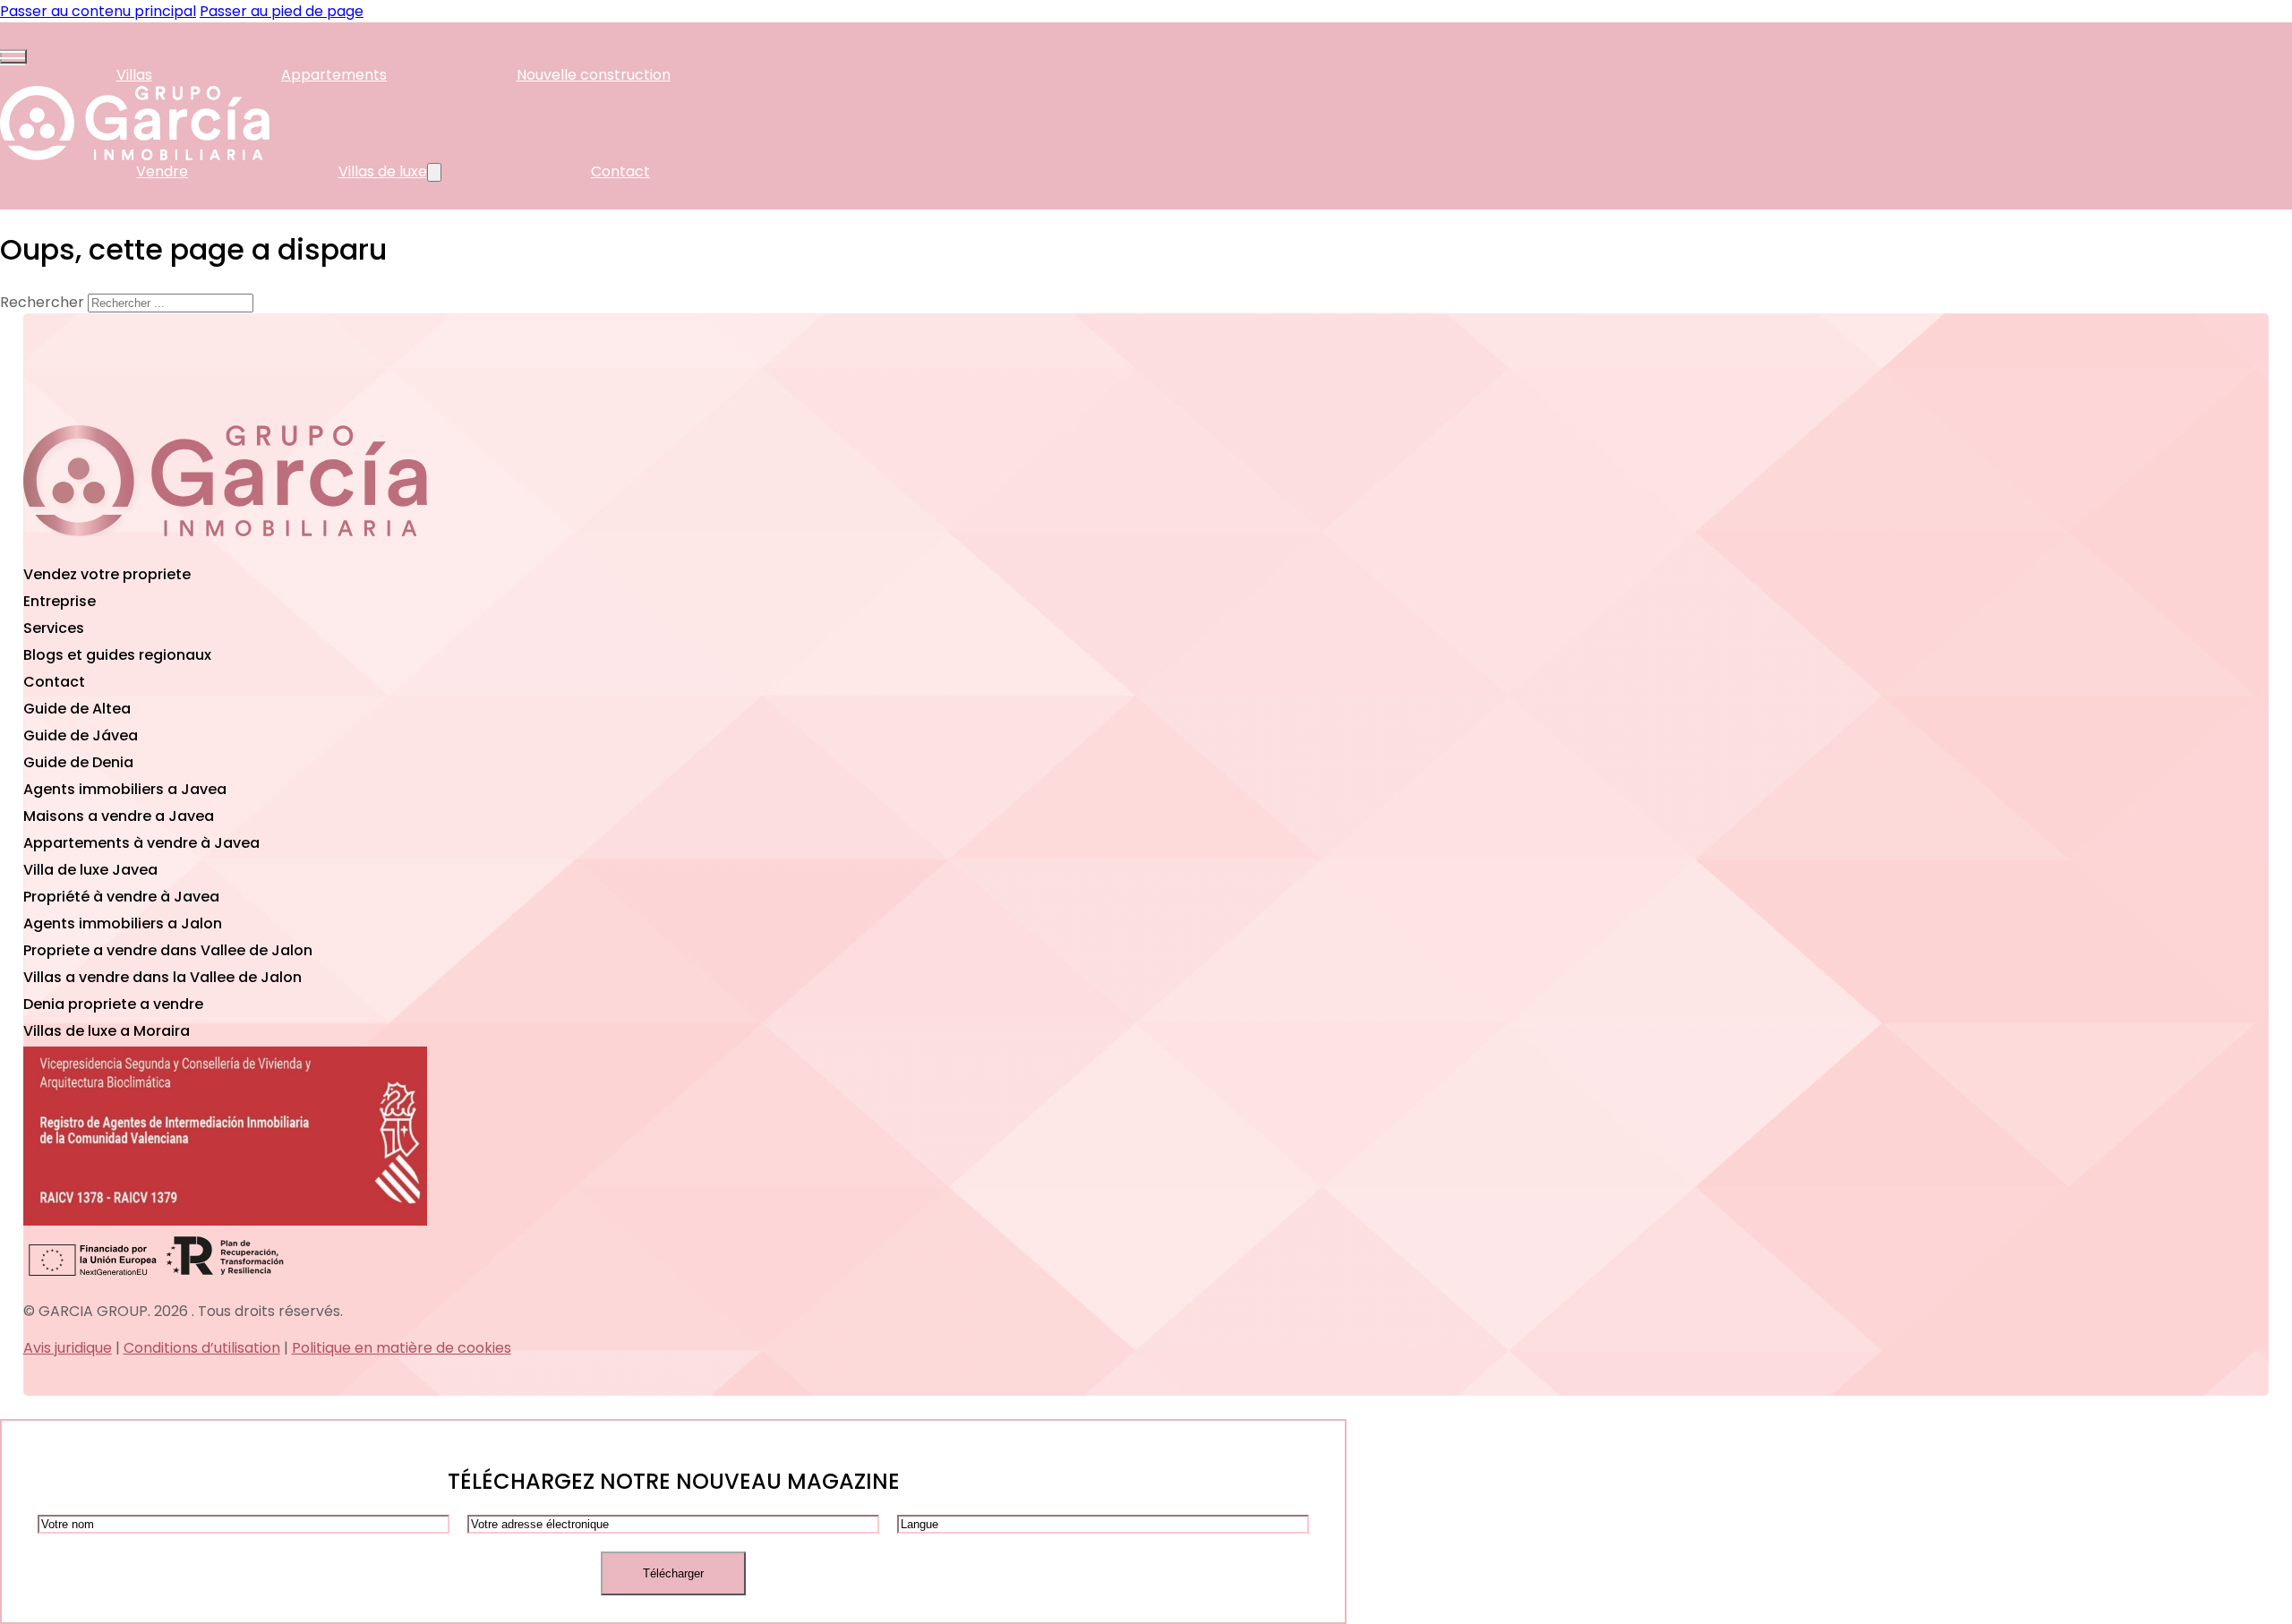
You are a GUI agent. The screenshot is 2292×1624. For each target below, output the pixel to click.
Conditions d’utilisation (202, 1348)
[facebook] (225, 550)
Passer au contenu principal (98, 11)
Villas (134, 75)
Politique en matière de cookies (402, 1348)
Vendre (162, 171)
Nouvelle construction (594, 75)
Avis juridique (68, 1348)
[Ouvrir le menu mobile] (13, 56)
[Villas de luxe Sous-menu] (434, 172)
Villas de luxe (383, 171)
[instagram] (360, 550)
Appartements (334, 75)
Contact (620, 171)
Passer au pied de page (282, 11)
